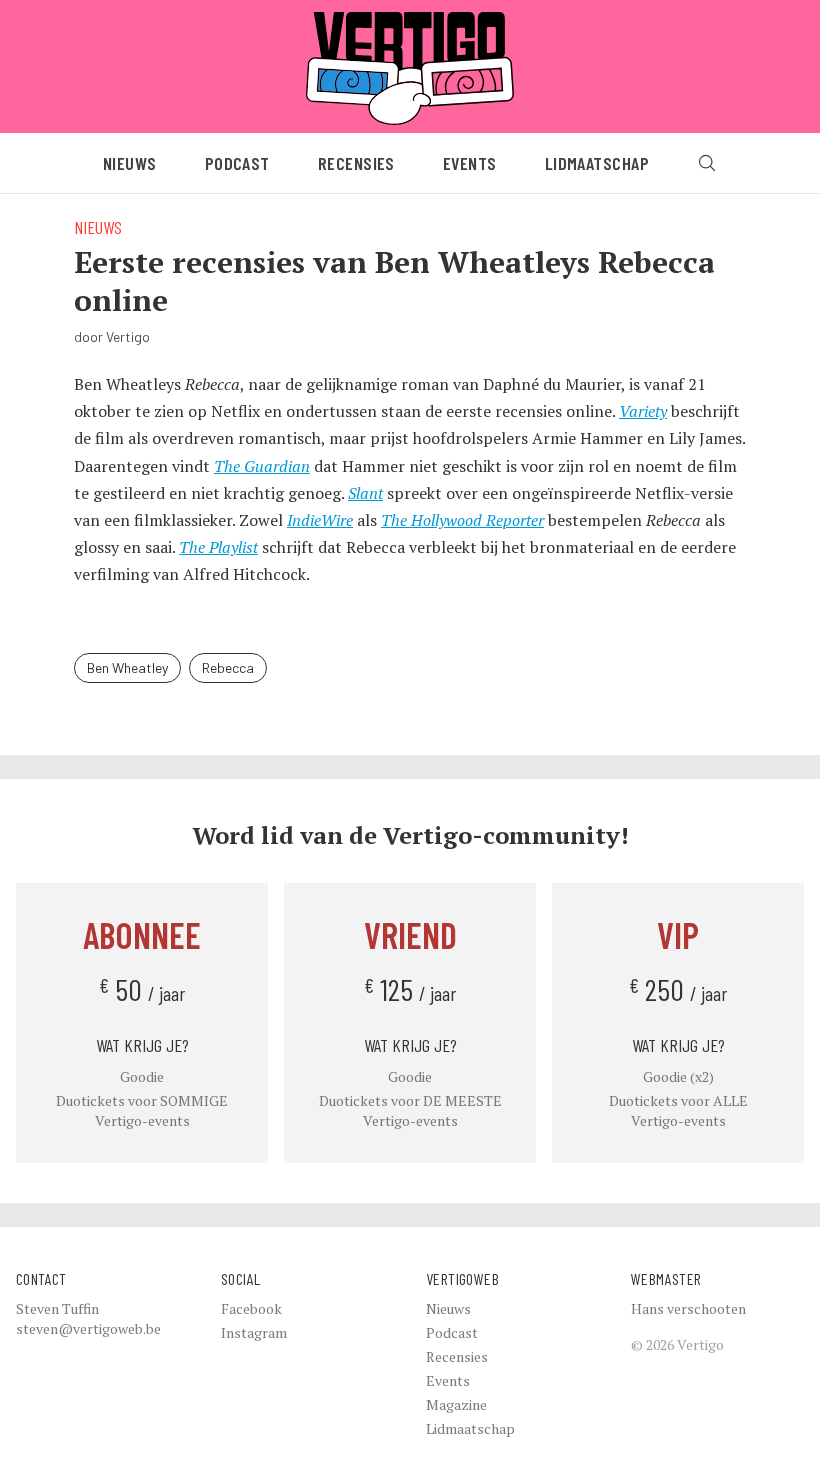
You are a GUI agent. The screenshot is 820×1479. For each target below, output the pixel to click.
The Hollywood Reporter (462, 520)
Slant (365, 493)
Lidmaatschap (597, 163)
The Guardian (262, 466)
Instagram (254, 1332)
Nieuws (130, 163)
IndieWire (320, 520)
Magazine (456, 1404)
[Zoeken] (707, 163)
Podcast (237, 163)
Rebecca (228, 667)
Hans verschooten (688, 1308)
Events (470, 163)
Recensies (356, 163)
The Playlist (218, 547)
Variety (643, 411)
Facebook (251, 1308)
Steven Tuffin (57, 1308)
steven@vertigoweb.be (88, 1328)
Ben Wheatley (127, 667)
